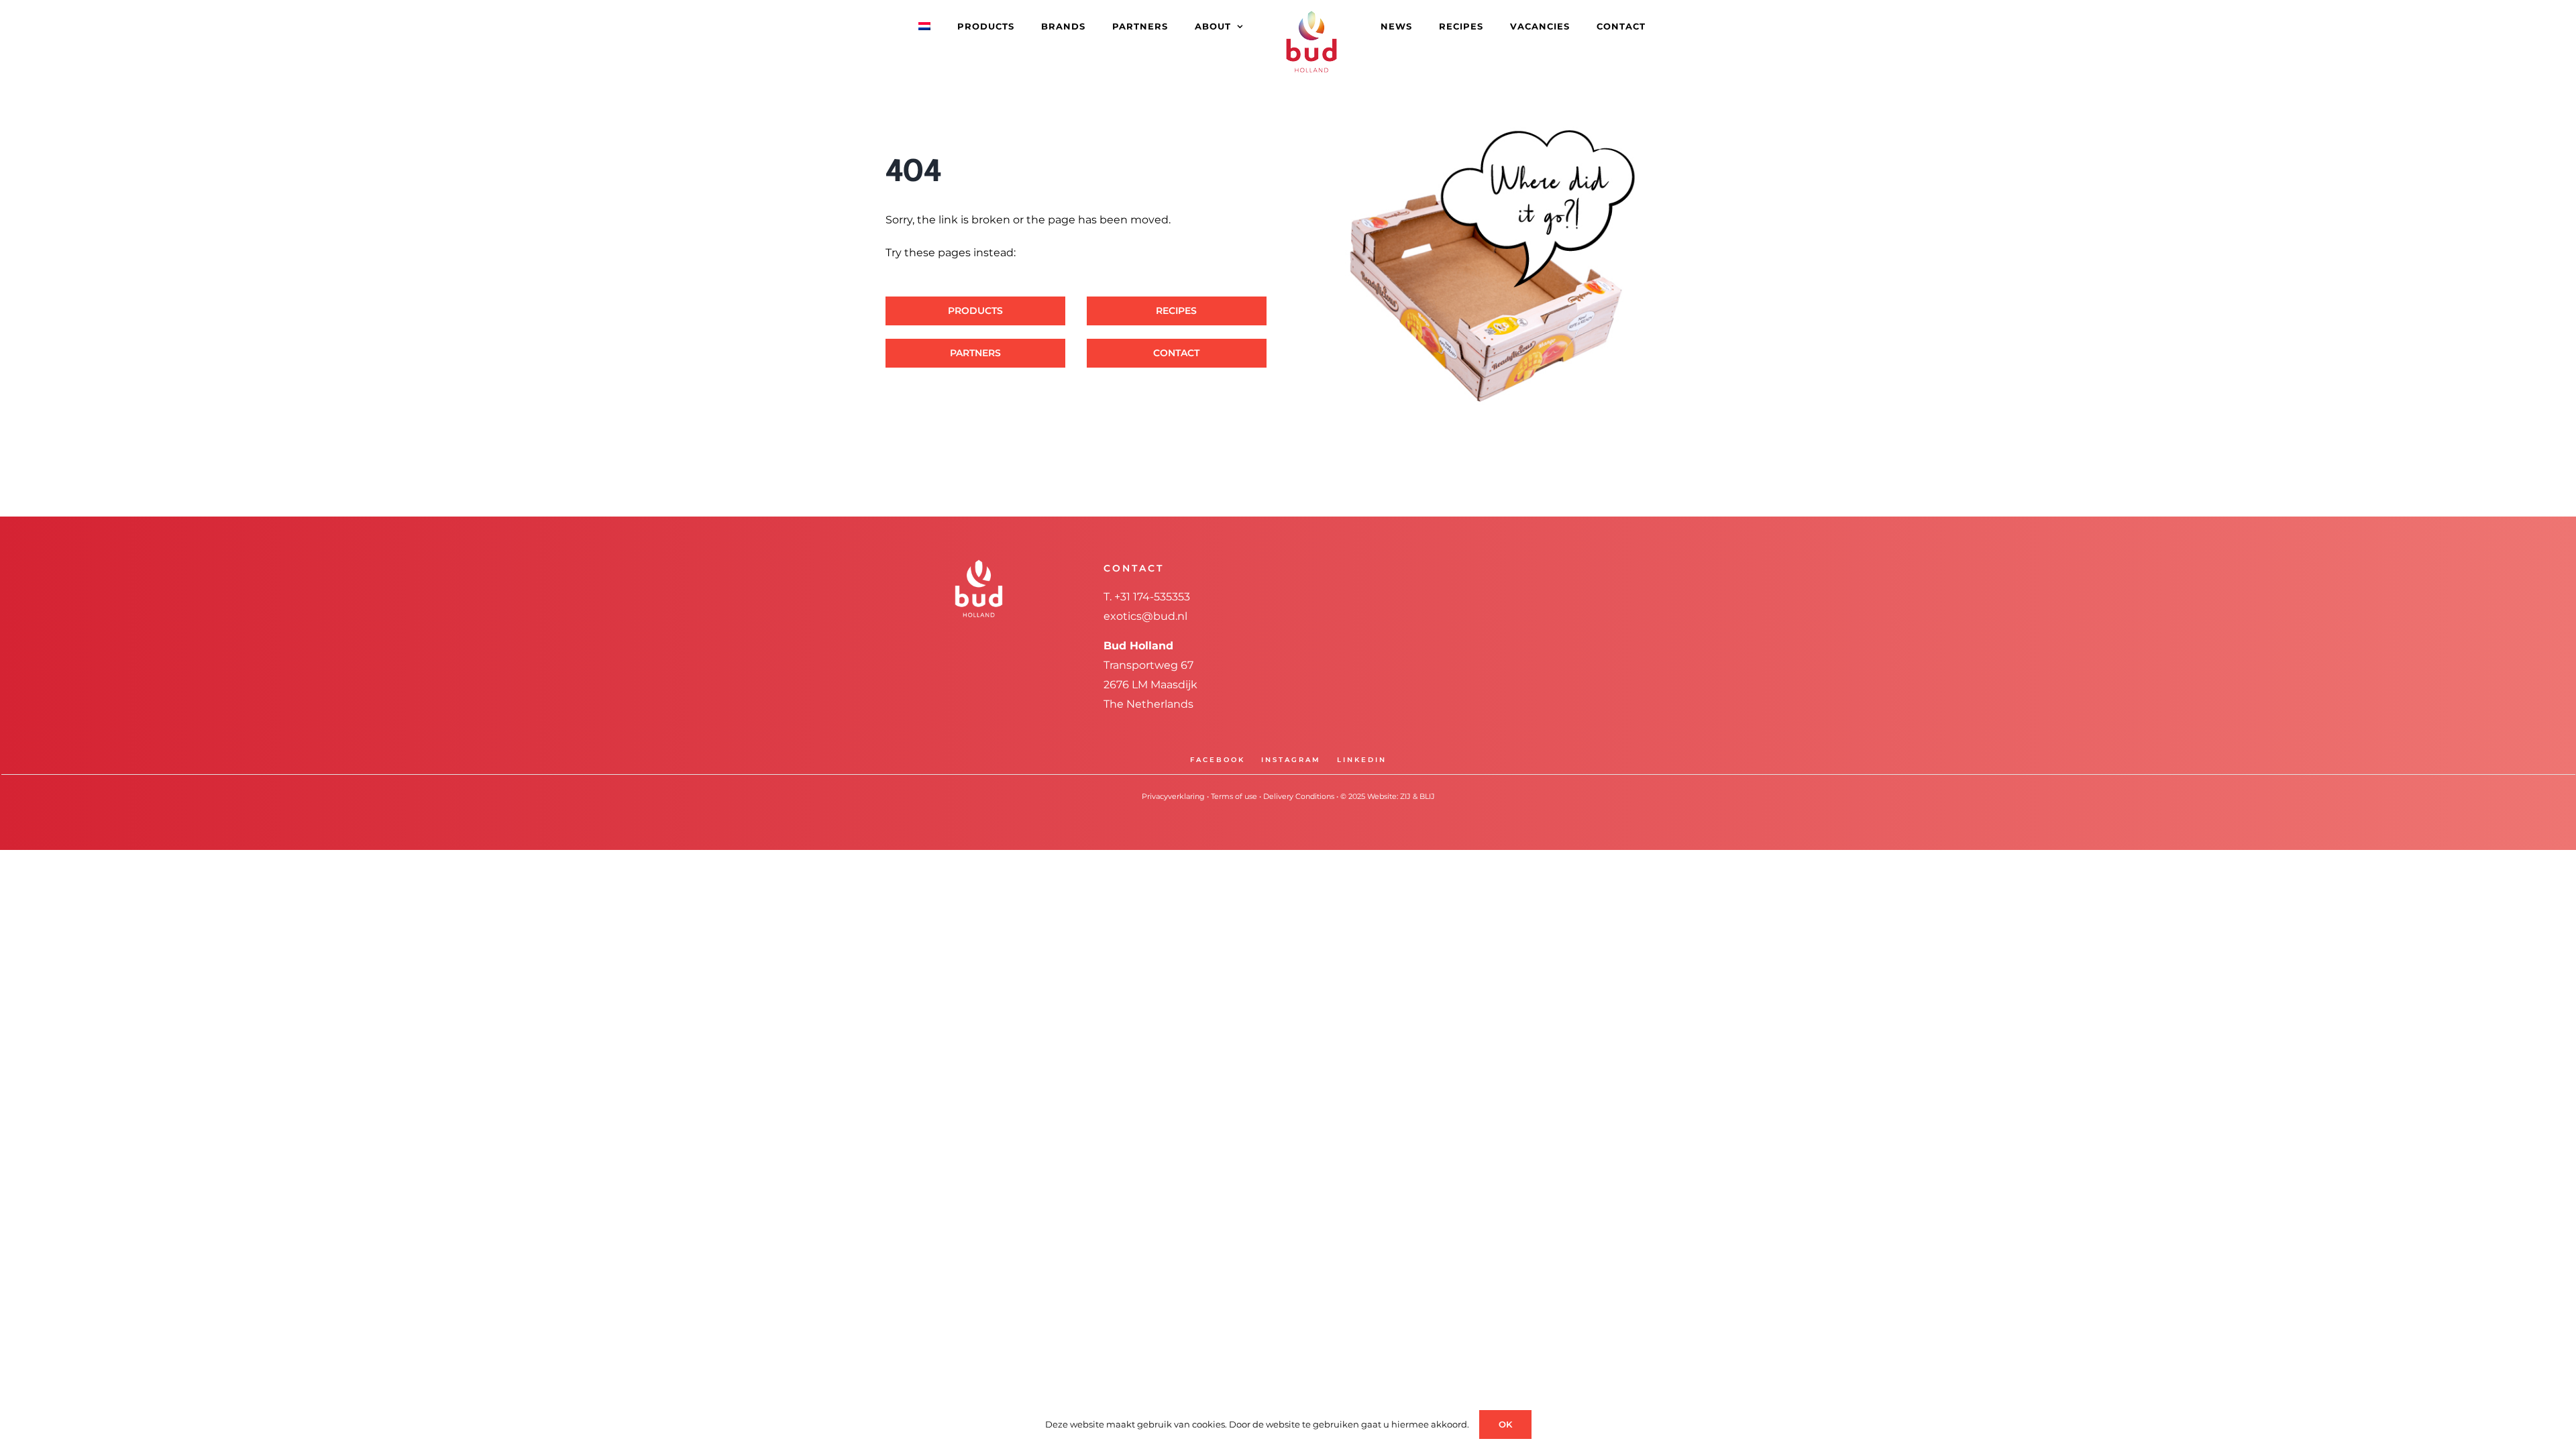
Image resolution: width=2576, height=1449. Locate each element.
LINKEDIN (1362, 760)
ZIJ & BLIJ (1417, 796)
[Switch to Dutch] (961, 25)
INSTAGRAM (1291, 760)
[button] (1623, 25)
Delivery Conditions (1299, 796)
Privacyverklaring (1173, 796)
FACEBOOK (1218, 760)
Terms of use (1234, 796)
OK (1505, 1424)
